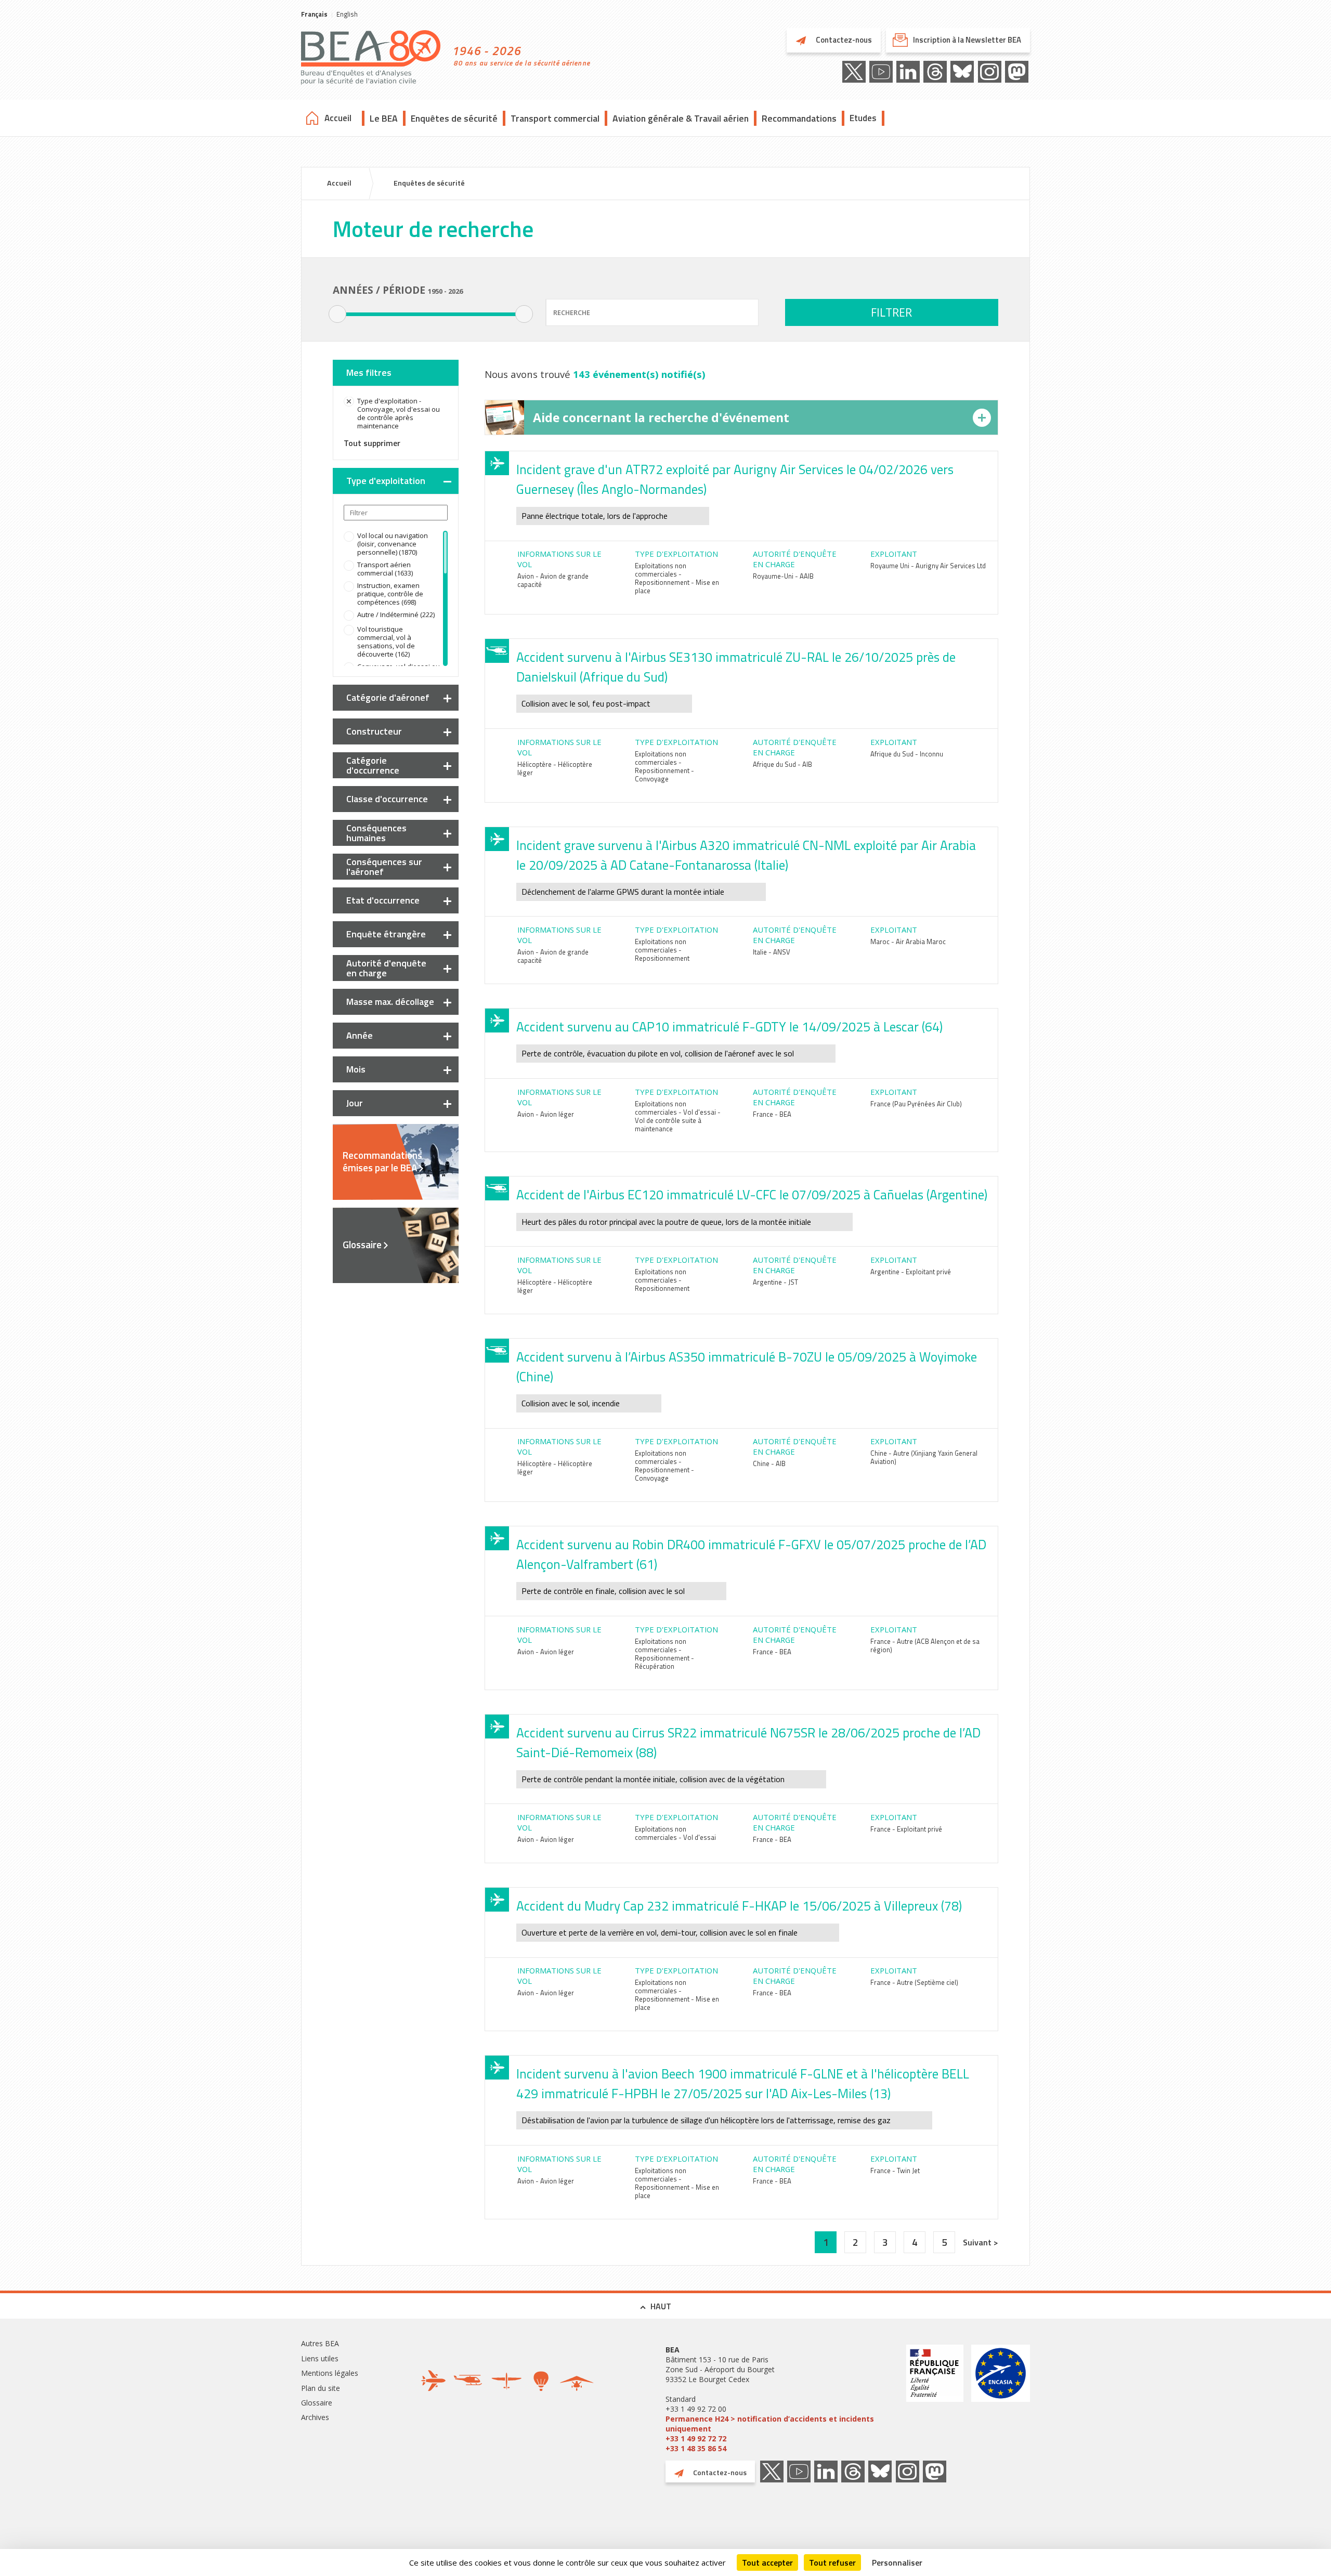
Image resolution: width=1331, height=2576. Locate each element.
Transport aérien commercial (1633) (385, 569)
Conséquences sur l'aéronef (384, 867)
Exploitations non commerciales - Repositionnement (662, 950)
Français (314, 14)
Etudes (863, 118)
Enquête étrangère (386, 934)
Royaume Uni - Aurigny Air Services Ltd (928, 566)
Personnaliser (897, 2562)
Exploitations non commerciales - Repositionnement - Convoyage (664, 766)
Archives (315, 2417)
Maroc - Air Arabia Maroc (908, 942)
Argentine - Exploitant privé (911, 1272)
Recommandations (799, 118)
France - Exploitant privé (906, 1829)
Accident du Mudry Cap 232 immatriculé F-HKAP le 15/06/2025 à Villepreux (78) (739, 1906)
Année (360, 1035)
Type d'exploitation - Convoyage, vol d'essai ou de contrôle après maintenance (399, 413)
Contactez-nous (843, 40)
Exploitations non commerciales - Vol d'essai (675, 1833)
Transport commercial (555, 118)
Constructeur (374, 731)
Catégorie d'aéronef (388, 697)
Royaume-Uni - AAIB (783, 576)
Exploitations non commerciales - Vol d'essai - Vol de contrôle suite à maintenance (678, 1116)
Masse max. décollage (390, 1002)
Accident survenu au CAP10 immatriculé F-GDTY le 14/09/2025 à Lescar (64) (729, 1027)
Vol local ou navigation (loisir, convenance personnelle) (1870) (393, 544)
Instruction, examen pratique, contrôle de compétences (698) (390, 594)
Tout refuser (832, 2562)
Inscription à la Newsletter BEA (967, 40)
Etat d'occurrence (383, 900)
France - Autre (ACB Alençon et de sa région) (925, 1645)
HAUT (661, 2306)
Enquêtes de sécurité (454, 118)
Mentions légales (330, 2373)
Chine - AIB (769, 1463)
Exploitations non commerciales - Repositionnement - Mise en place (677, 578)
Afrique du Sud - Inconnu (907, 754)
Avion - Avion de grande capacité (553, 580)
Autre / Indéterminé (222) (396, 614)
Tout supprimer (372, 443)
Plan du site (321, 2388)
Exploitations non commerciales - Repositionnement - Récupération (664, 1654)
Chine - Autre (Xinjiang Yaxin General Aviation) (924, 1457)
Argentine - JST (775, 1282)
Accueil (338, 118)
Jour (355, 1103)
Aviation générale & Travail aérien (681, 118)
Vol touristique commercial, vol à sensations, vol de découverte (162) (386, 642)
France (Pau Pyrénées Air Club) (916, 1104)
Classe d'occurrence (387, 799)
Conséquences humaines (376, 833)
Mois (356, 1069)
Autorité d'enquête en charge (386, 968)
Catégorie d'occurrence (373, 765)
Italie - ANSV (772, 952)
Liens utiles (320, 2358)
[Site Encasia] (1001, 2399)
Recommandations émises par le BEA (382, 1161)
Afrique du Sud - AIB (782, 764)
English (347, 14)
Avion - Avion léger (546, 1114)
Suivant (978, 2242)
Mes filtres (369, 372)
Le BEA (384, 118)
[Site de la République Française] (935, 2399)
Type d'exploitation (386, 481)
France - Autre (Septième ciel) (914, 1982)
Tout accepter (767, 2562)
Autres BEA (320, 2343)
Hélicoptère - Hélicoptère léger (555, 768)
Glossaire (362, 1245)
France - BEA (772, 1114)
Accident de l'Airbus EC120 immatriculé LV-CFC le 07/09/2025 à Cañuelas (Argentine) (752, 1195)
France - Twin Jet (895, 2170)
